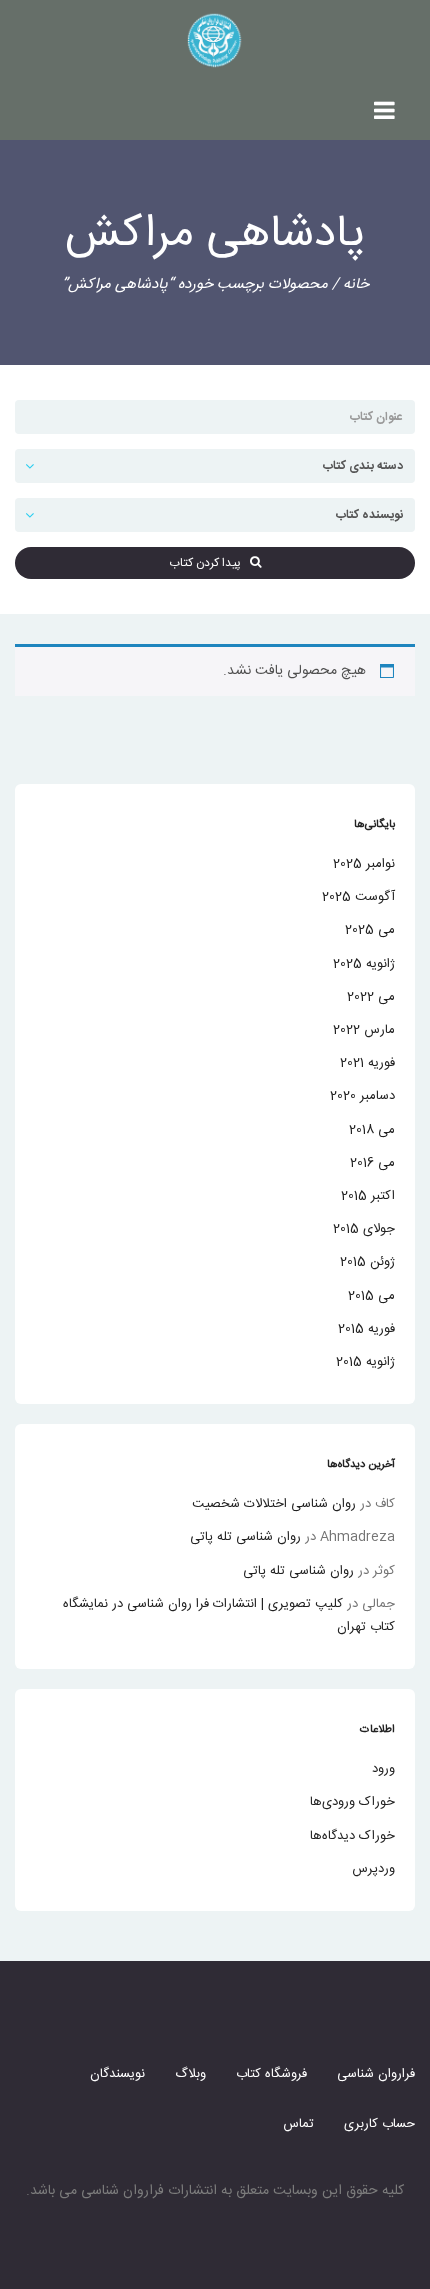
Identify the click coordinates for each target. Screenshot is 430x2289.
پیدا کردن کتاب (209, 563)
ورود (383, 1769)
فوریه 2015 (366, 1329)
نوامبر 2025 (364, 864)
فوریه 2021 (367, 1063)
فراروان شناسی (376, 2074)
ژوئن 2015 (367, 1262)
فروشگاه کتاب (271, 2074)
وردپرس (373, 1869)
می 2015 (371, 1296)
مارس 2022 (364, 1030)
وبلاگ (190, 2074)
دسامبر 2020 (362, 1096)
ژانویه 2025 (364, 964)
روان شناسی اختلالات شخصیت (274, 1504)
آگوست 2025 (358, 897)
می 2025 (370, 930)
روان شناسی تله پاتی (245, 1537)
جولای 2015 (364, 1229)
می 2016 (372, 1163)
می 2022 (371, 997)
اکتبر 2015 (368, 1196)
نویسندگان (117, 2074)
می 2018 (372, 1130)
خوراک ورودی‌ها (352, 1802)
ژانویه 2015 (365, 1362)
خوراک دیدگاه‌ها (352, 1836)
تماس (298, 2124)
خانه (356, 284)
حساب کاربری (379, 2124)
